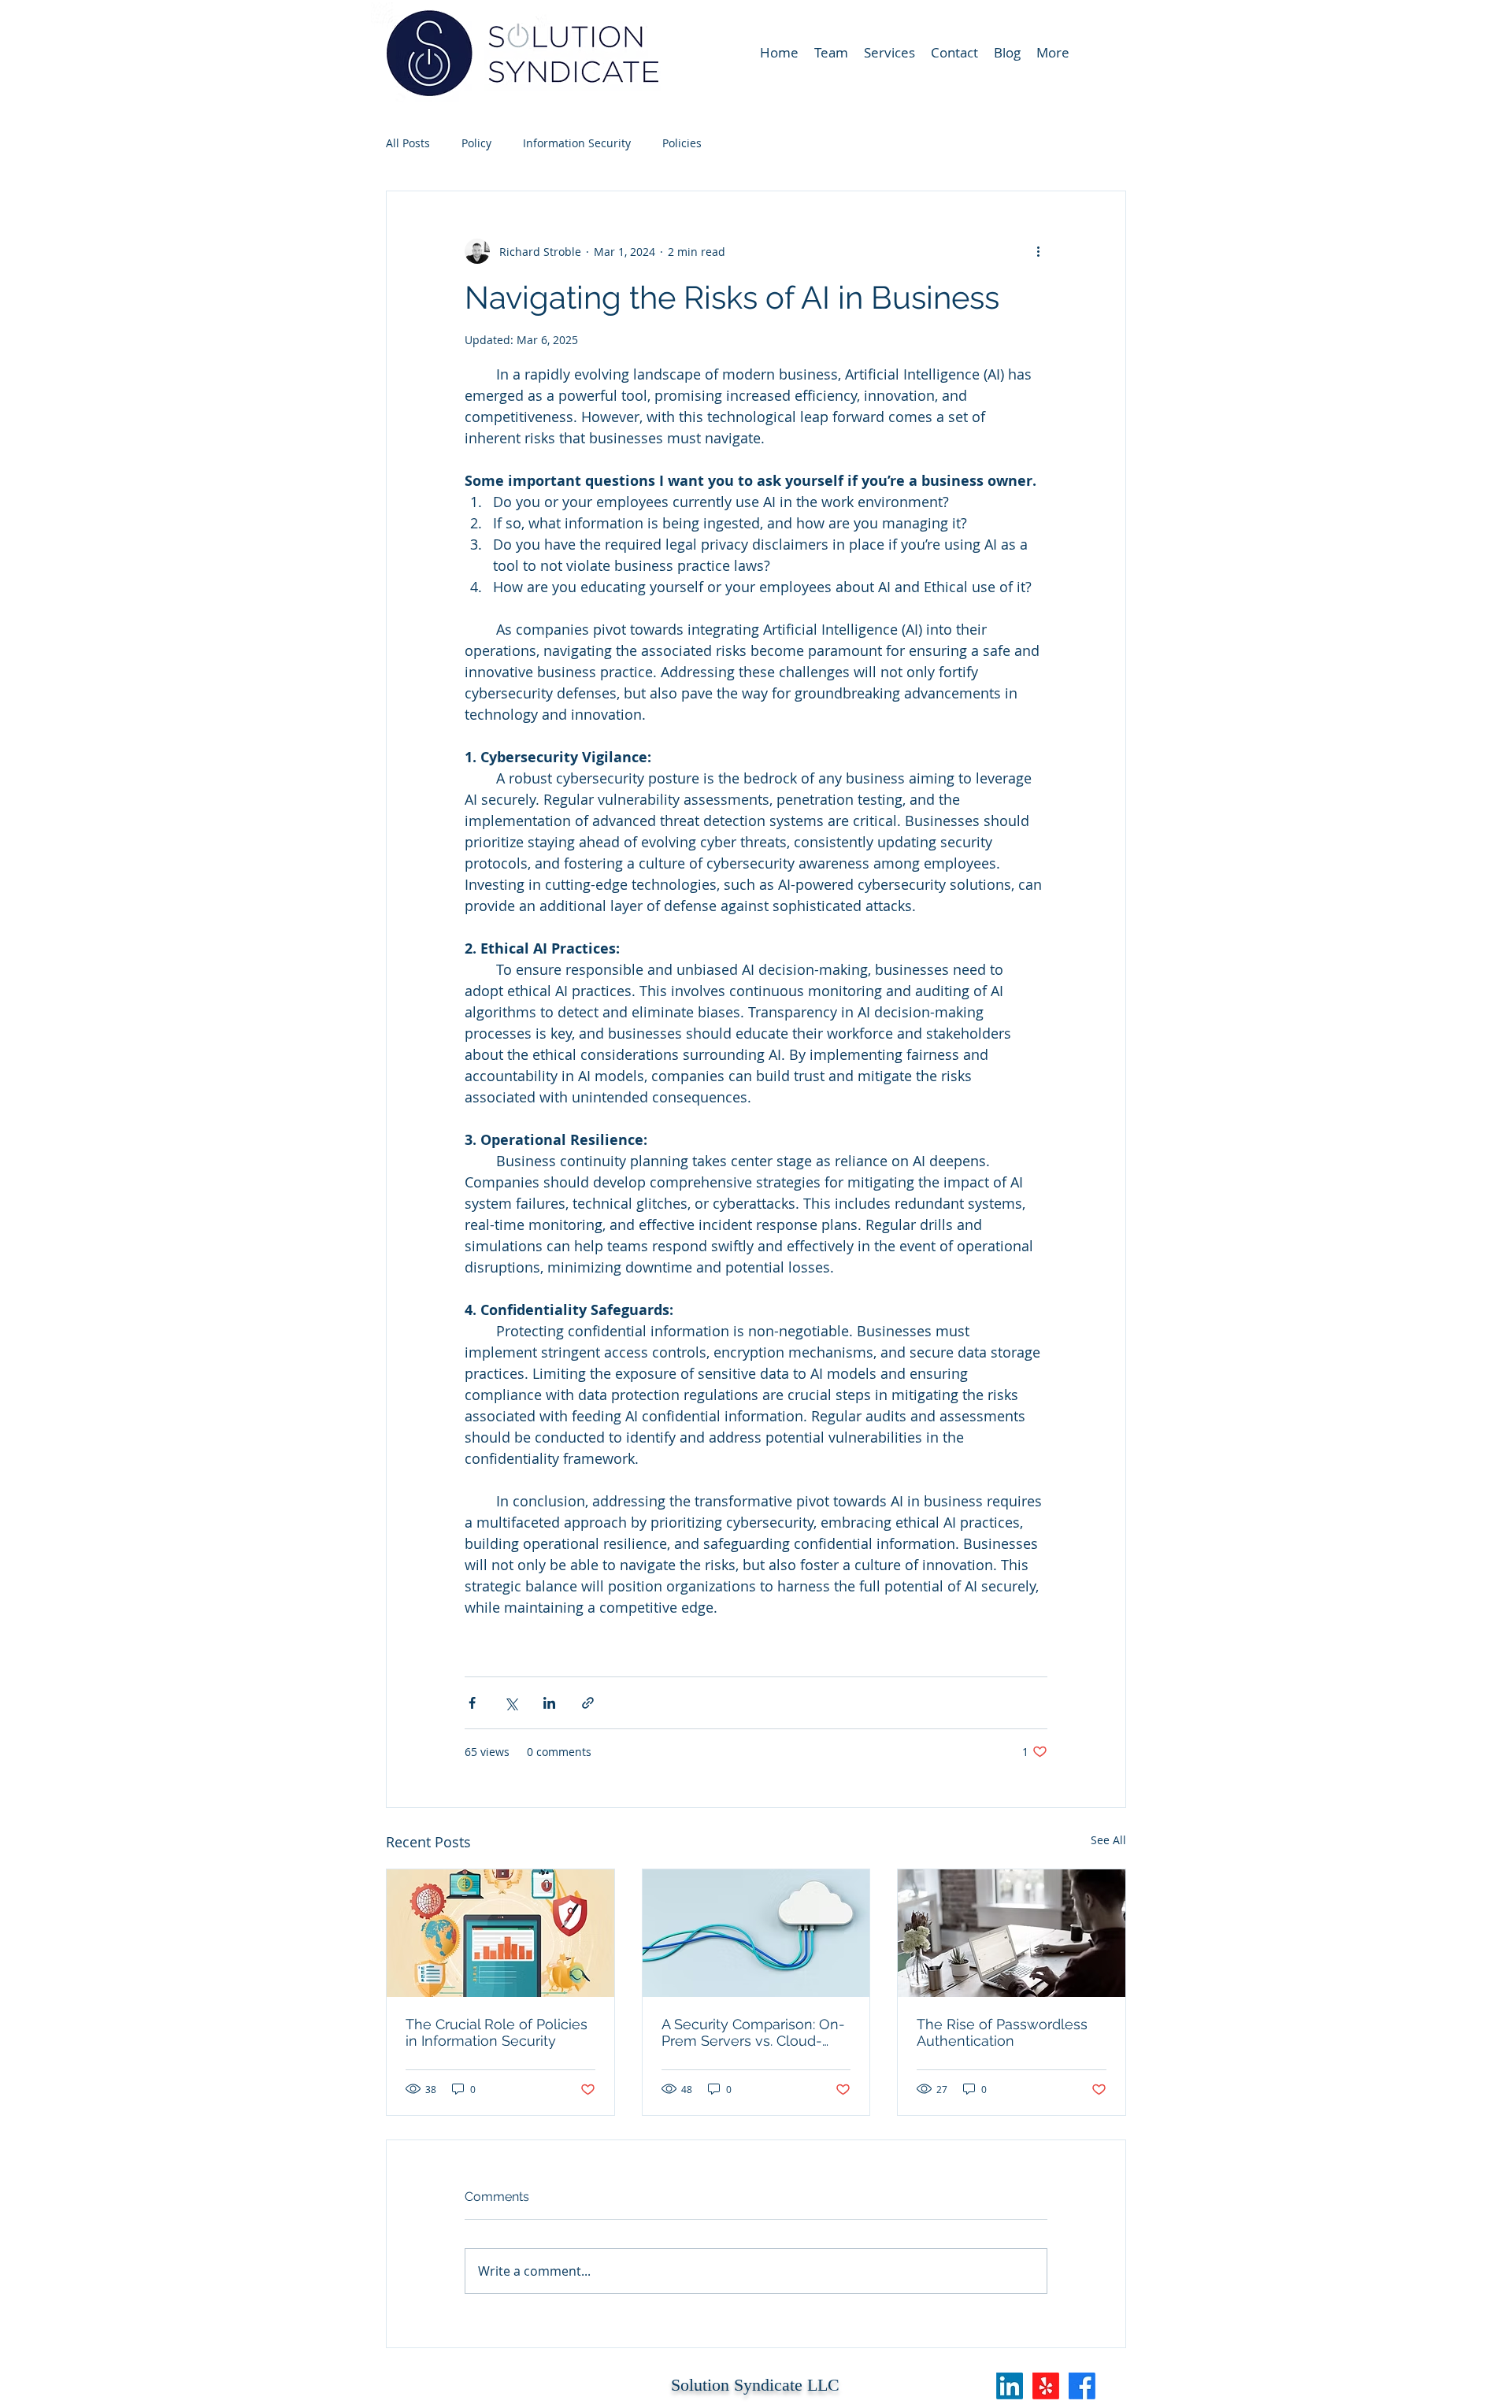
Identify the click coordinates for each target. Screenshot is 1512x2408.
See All (1108, 1840)
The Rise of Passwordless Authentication (1002, 2032)
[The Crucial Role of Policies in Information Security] (500, 1933)
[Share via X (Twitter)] (511, 1703)
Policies (682, 143)
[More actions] (1038, 251)
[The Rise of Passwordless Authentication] (1012, 1933)
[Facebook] (1082, 2386)
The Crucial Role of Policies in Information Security (497, 2032)
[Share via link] (588, 1703)
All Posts (408, 143)
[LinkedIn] (1010, 2386)
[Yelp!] (1046, 2386)
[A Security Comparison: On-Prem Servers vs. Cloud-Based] (756, 1933)
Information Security (577, 143)
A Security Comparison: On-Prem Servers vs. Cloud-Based (753, 2032)
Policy (476, 143)
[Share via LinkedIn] (549, 1703)
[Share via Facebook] (472, 1703)
